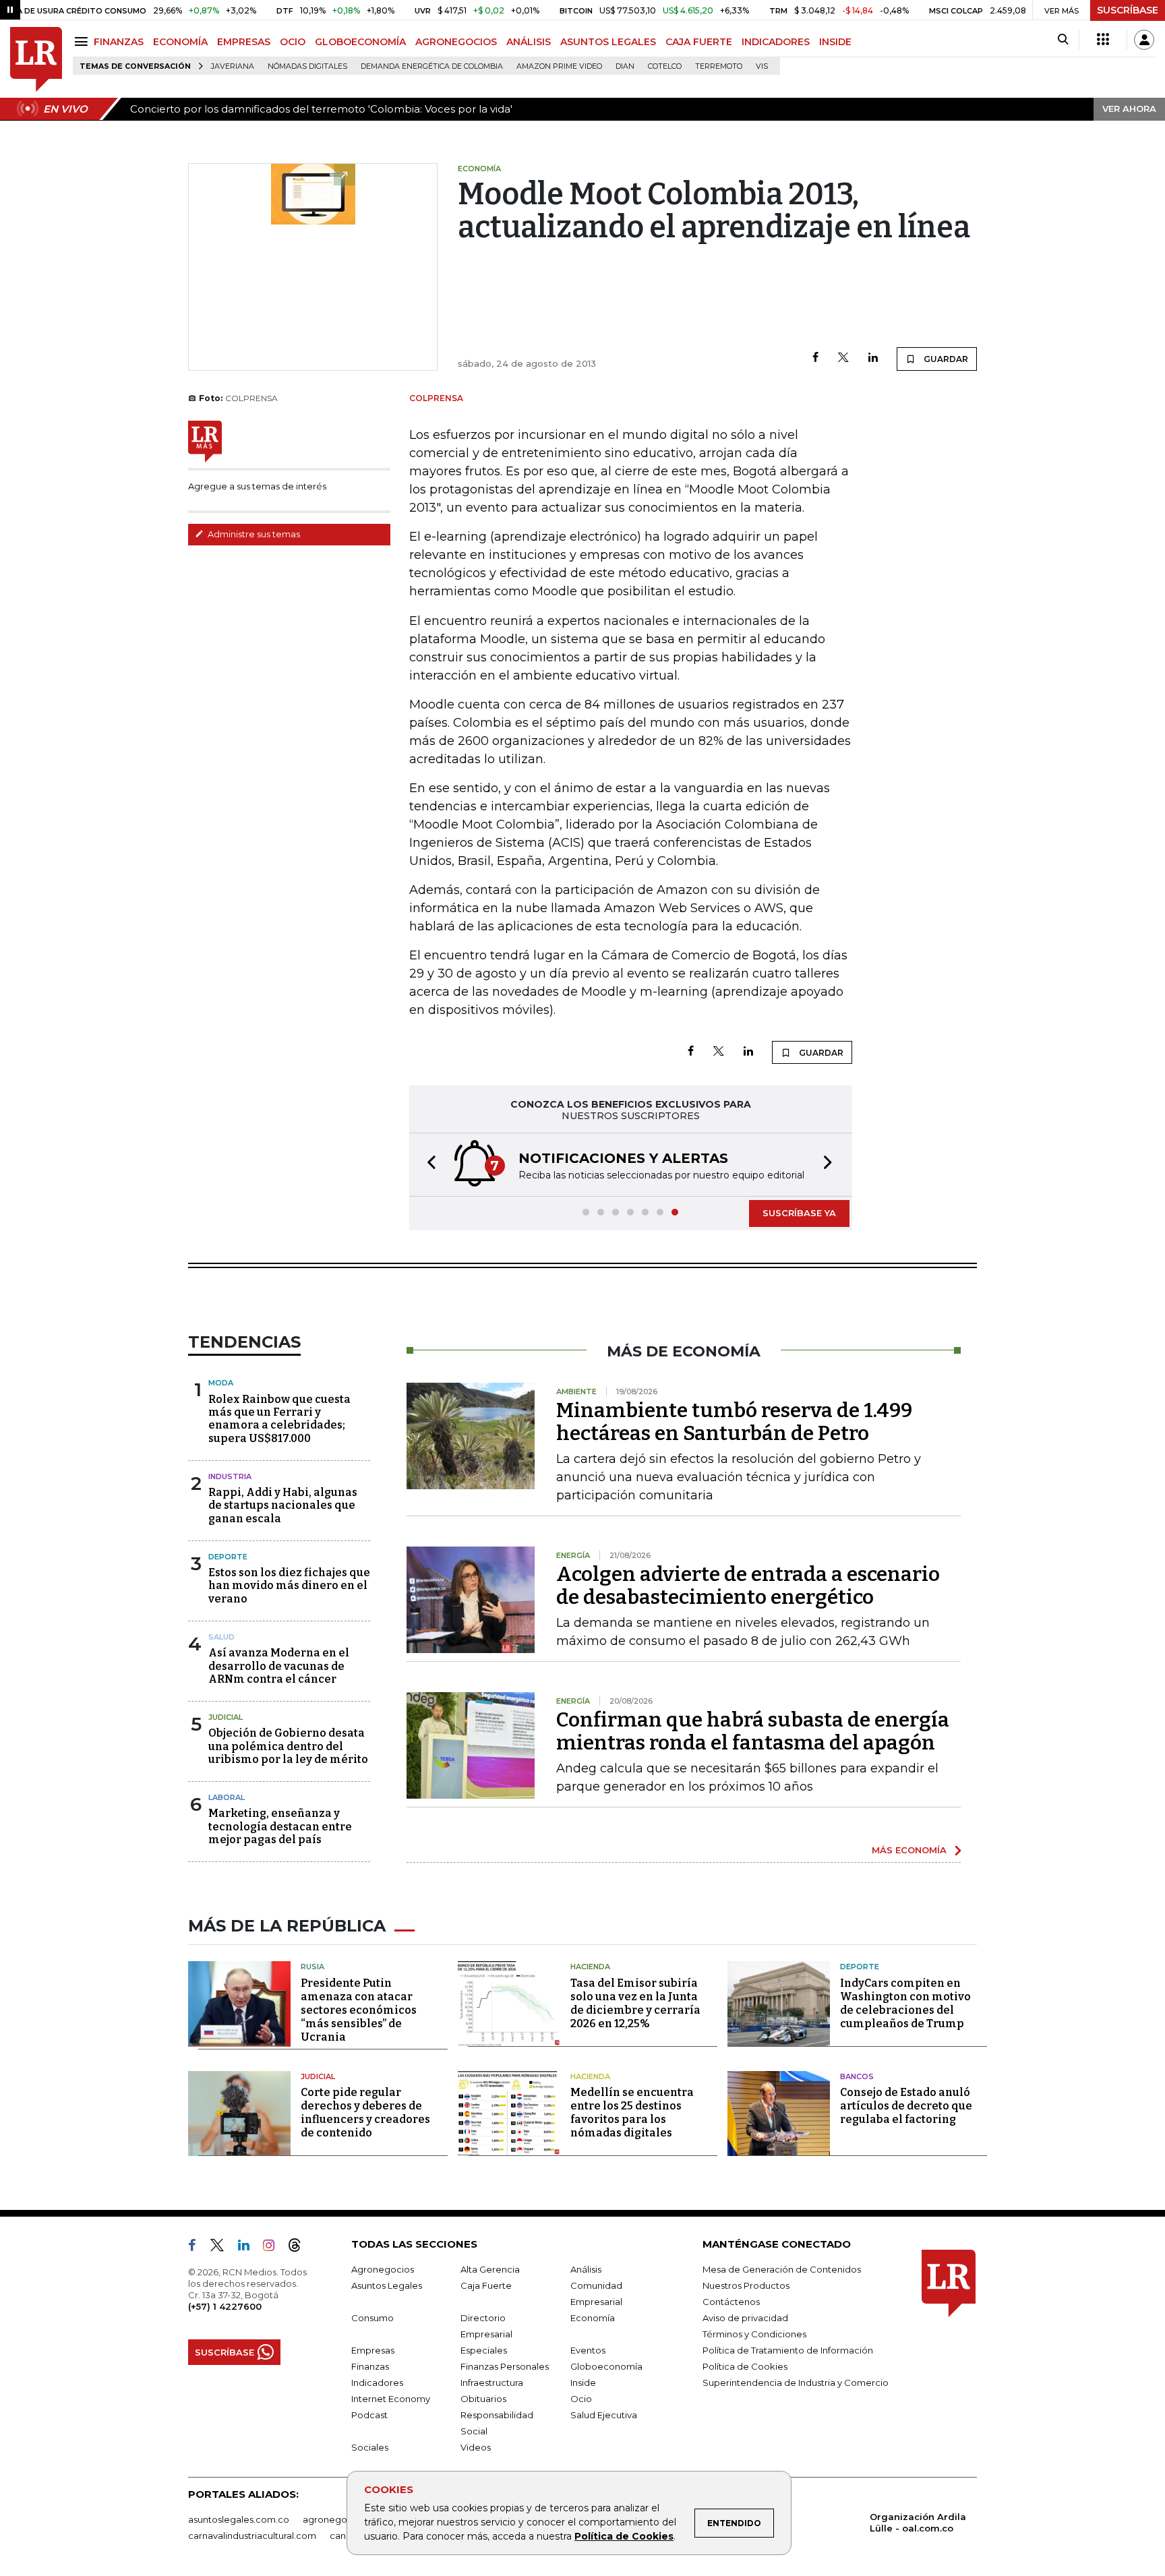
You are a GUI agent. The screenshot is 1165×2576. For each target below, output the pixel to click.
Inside (583, 2383)
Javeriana (233, 66)
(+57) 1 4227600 (225, 2306)
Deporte (228, 1557)
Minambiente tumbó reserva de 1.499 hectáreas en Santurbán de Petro (734, 1422)
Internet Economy (391, 2399)
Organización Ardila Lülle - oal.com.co (918, 2522)
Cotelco (665, 66)
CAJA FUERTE (699, 42)
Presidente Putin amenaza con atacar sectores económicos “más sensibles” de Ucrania (359, 2010)
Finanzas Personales (505, 2366)
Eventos (588, 2350)
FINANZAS (119, 42)
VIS (762, 66)
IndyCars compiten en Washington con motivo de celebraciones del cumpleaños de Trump (905, 2003)
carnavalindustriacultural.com (252, 2536)
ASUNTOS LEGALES (608, 42)
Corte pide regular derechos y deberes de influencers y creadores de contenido (365, 2113)
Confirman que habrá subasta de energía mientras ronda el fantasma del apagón (753, 1731)
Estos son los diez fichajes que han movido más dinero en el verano (289, 1585)
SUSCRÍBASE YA (799, 1213)
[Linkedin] (873, 358)
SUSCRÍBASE (1128, 10)
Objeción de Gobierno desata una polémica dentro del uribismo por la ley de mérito (288, 1746)
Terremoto (719, 66)
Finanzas (370, 2366)
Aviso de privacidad (745, 2318)
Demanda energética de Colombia (432, 66)
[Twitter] (843, 358)
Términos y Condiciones (754, 2334)
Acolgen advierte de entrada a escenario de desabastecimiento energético (748, 1586)
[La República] (36, 60)
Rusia (312, 1967)
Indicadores (377, 2383)
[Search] (1063, 40)
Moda (221, 1383)
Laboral (227, 1797)
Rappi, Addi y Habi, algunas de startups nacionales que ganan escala (283, 1505)
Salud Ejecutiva (604, 2415)
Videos (476, 2447)
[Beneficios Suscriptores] (1103, 40)
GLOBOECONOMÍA (360, 42)
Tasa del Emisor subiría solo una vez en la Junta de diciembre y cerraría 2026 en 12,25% (635, 2003)
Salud (221, 1637)
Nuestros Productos (746, 2285)
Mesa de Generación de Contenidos (782, 2269)
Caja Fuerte (486, 2285)
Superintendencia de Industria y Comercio (796, 2383)
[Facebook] (815, 358)
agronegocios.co (340, 2519)
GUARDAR (945, 359)
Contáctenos (731, 2302)
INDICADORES (776, 42)
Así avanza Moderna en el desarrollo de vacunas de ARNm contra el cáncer (279, 1666)
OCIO (293, 42)
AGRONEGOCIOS (456, 42)
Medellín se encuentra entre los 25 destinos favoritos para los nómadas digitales (632, 2113)
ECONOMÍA (180, 42)
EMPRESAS (244, 42)
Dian (625, 66)
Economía (593, 2318)
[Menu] (83, 41)
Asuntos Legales (387, 2285)
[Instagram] (274, 2248)
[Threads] (300, 2248)
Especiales (484, 2350)
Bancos (857, 2076)
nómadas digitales (307, 66)
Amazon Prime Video (559, 66)
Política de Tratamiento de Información (788, 2350)
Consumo (372, 2318)
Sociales (370, 2447)
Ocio (581, 2399)
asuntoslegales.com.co (239, 2519)
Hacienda (590, 1967)
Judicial (226, 1717)
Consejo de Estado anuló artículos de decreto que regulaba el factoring (906, 2106)
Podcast (369, 2415)
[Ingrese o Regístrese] (1144, 40)
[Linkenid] (249, 2248)
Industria (230, 1476)
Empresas (373, 2350)
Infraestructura (492, 2383)
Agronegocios (383, 2269)
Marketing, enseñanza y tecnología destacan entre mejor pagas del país (280, 1826)
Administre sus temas (253, 534)
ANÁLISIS (529, 42)
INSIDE (835, 42)
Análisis (586, 2269)
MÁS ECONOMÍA (909, 1850)
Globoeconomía (606, 2366)
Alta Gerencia (490, 2269)
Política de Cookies (624, 2536)
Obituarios (483, 2399)
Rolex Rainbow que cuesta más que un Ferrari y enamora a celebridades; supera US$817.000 (279, 1419)
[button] (427, 1165)
